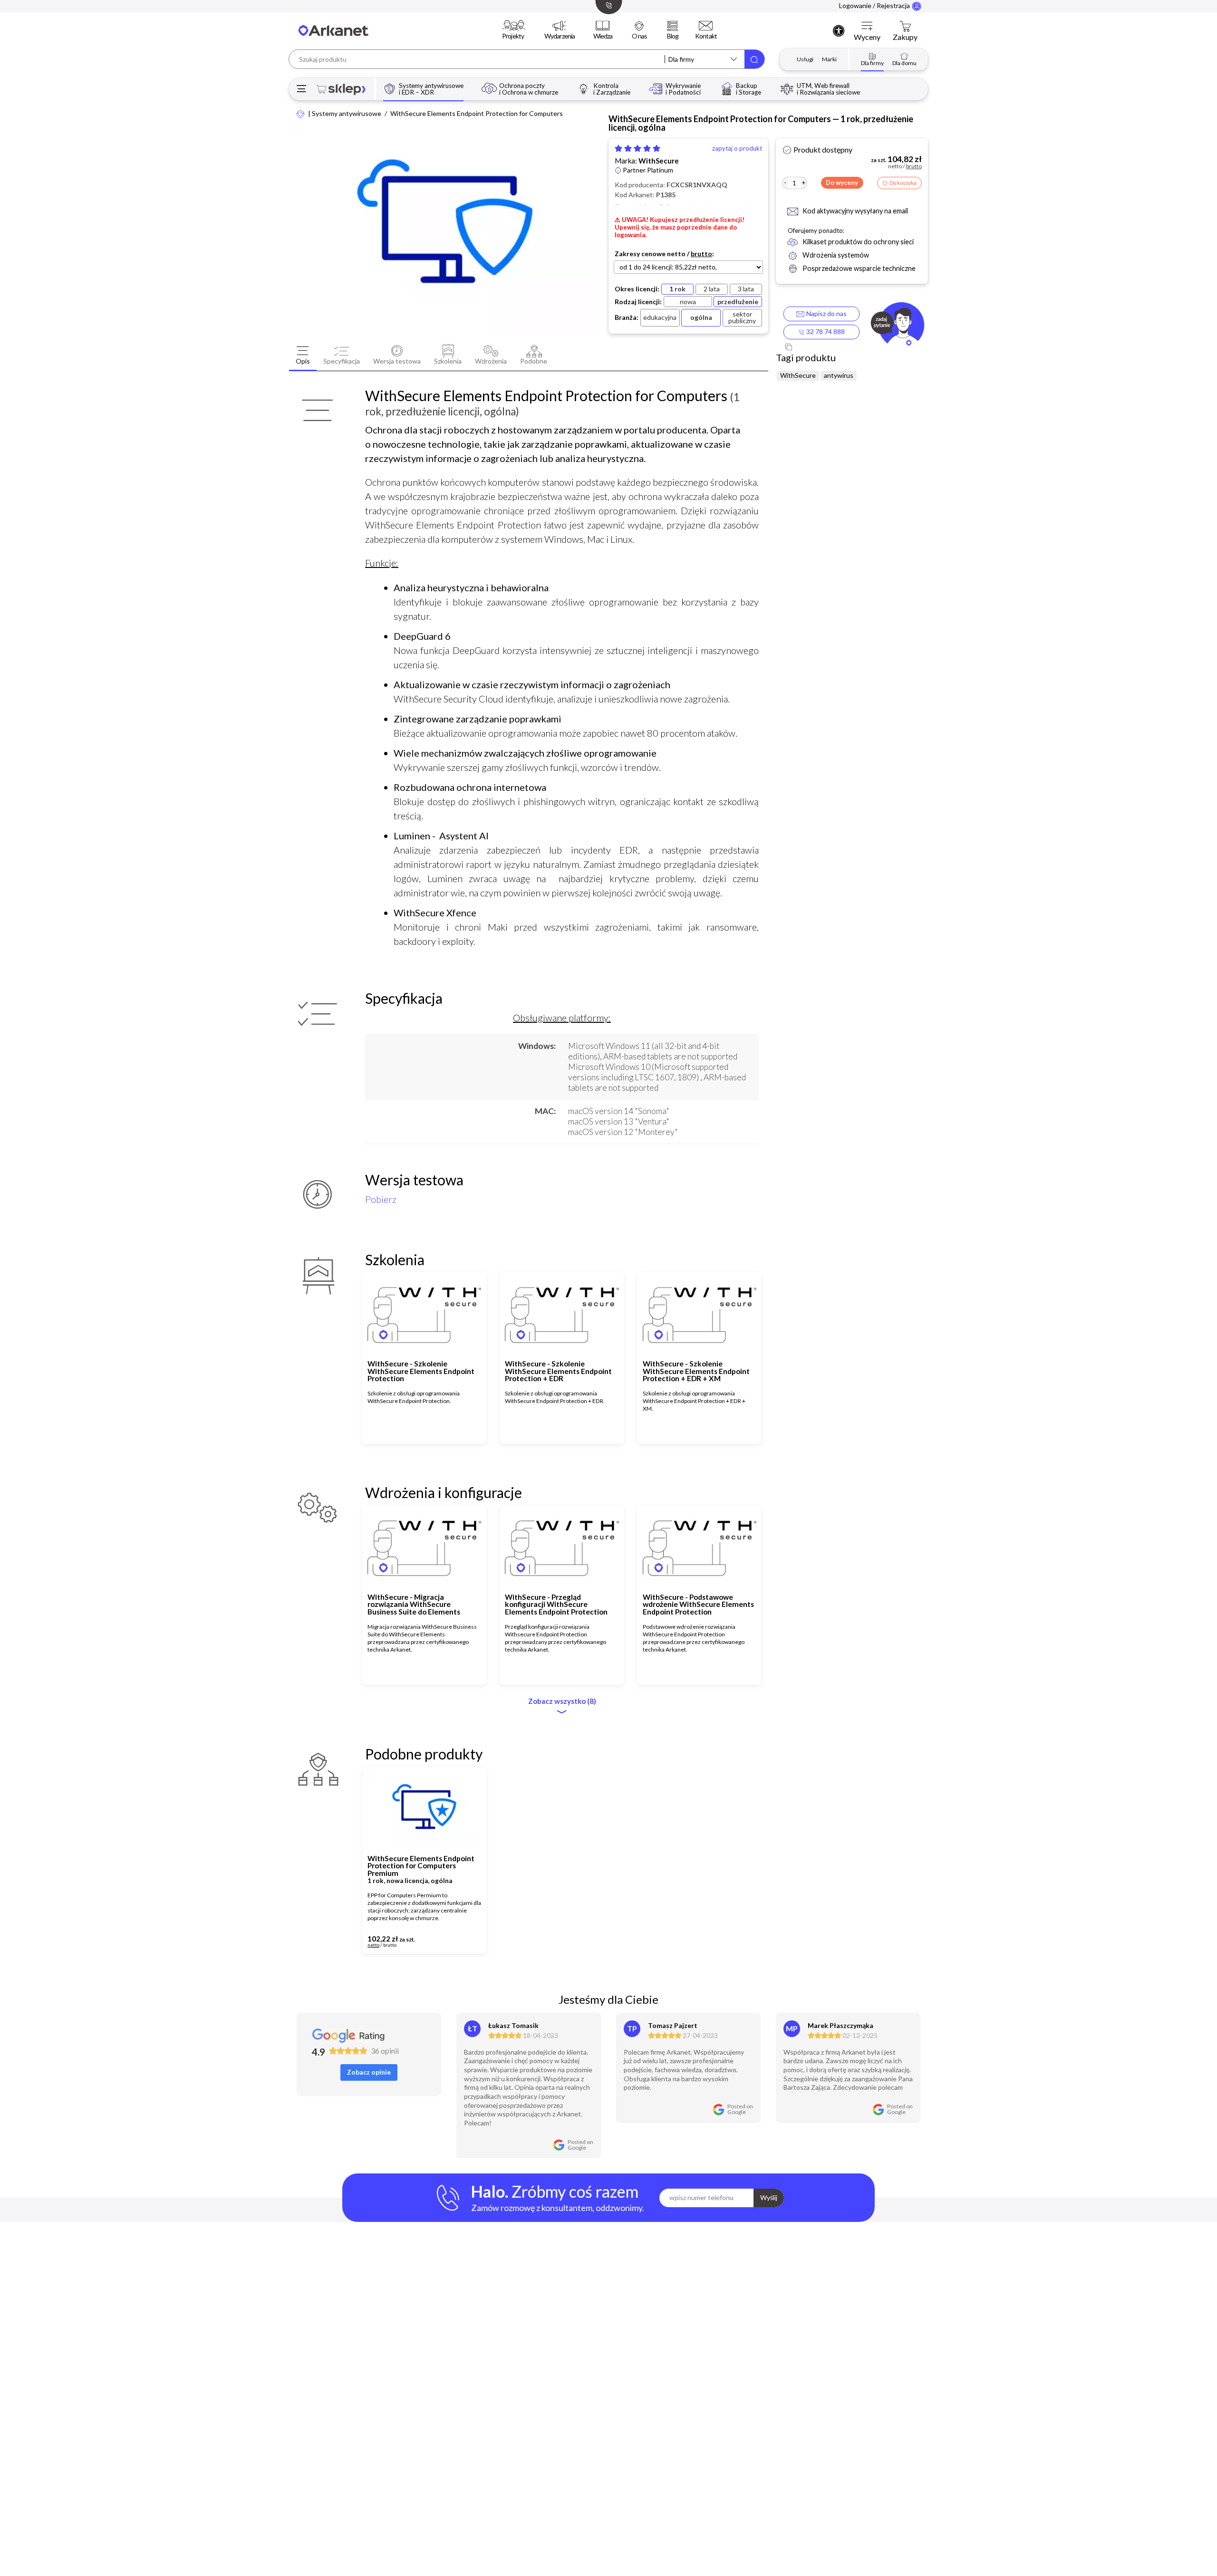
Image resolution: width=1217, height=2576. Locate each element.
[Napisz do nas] (897, 326)
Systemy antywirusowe (347, 114)
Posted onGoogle (580, 2145)
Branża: (627, 317)
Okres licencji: (637, 289)
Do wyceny (842, 183)
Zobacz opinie (369, 2072)
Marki (829, 59)
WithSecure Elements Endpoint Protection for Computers (477, 114)
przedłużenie (738, 302)
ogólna (701, 317)
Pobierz (381, 1199)
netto (676, 254)
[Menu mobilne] (302, 89)
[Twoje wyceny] (867, 27)
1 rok (677, 289)
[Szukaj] (754, 59)
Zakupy (905, 37)
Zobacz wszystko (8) (562, 1701)
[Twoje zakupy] (905, 27)
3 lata (746, 289)
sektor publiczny (742, 317)
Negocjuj (450, 1942)
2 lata (712, 289)
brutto (701, 254)
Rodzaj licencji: (638, 302)
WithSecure (659, 161)
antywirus (839, 375)
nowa (688, 302)
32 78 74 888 (825, 332)
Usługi (805, 59)
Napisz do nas (825, 313)
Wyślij (769, 2197)
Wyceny (867, 37)
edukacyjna (660, 317)
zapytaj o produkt (737, 149)
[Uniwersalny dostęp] (839, 30)
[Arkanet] (301, 113)
